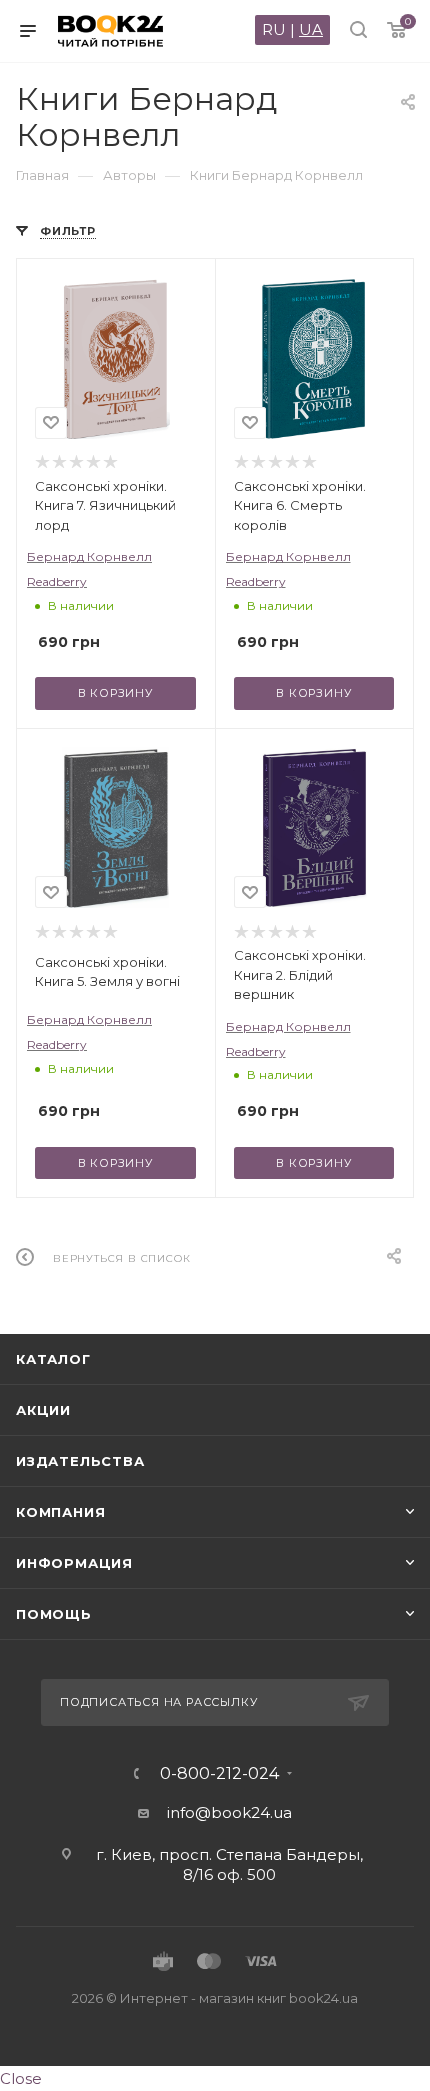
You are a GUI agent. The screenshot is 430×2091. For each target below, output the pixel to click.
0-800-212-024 (219, 1774)
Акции (43, 1410)
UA (311, 29)
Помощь (54, 1614)
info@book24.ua (229, 1812)
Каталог (53, 1359)
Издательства (80, 1461)
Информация (74, 1563)
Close (21, 2078)
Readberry (57, 581)
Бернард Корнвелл (89, 556)
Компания (60, 1512)
